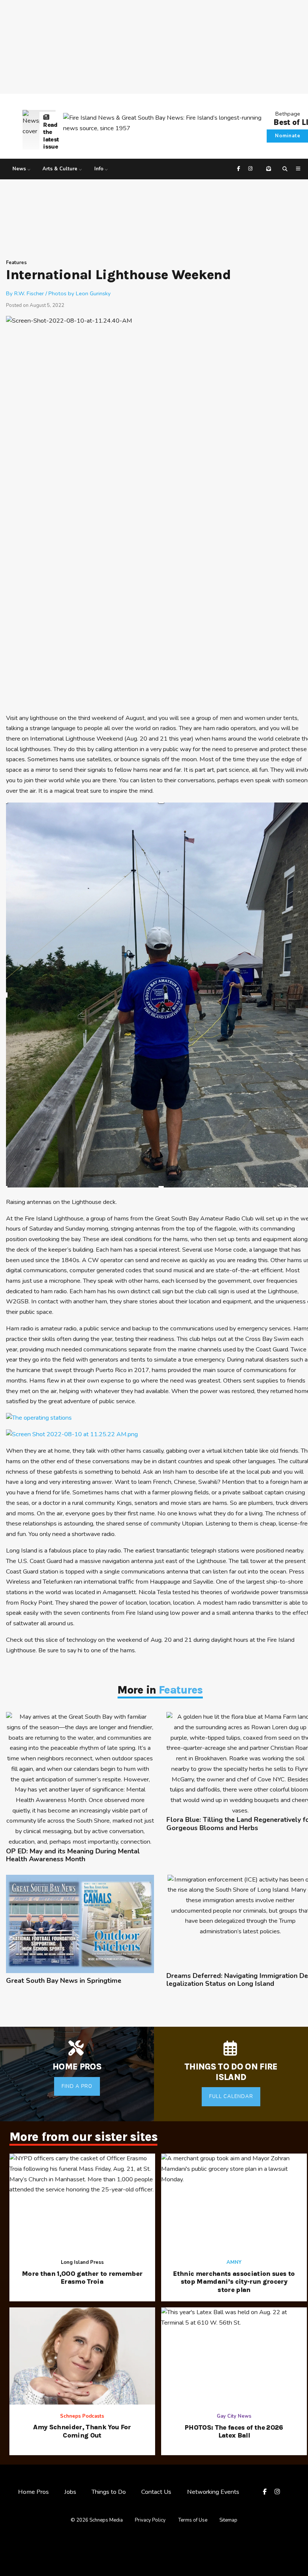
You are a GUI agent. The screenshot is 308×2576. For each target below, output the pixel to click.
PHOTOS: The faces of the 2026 (234, 2432)
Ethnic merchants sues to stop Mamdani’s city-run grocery (234, 2282)
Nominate (288, 136)
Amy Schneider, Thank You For (82, 2431)
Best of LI (291, 122)
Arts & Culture (60, 169)
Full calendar (231, 2097)
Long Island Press (82, 2262)
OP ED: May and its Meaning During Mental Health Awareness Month (73, 1855)
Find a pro (77, 2086)
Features (16, 263)
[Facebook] (239, 169)
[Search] (286, 169)
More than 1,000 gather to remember (82, 2278)
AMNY (234, 2262)
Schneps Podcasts (82, 2416)
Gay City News (234, 2416)
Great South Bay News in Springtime (64, 1981)
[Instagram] (251, 169)
